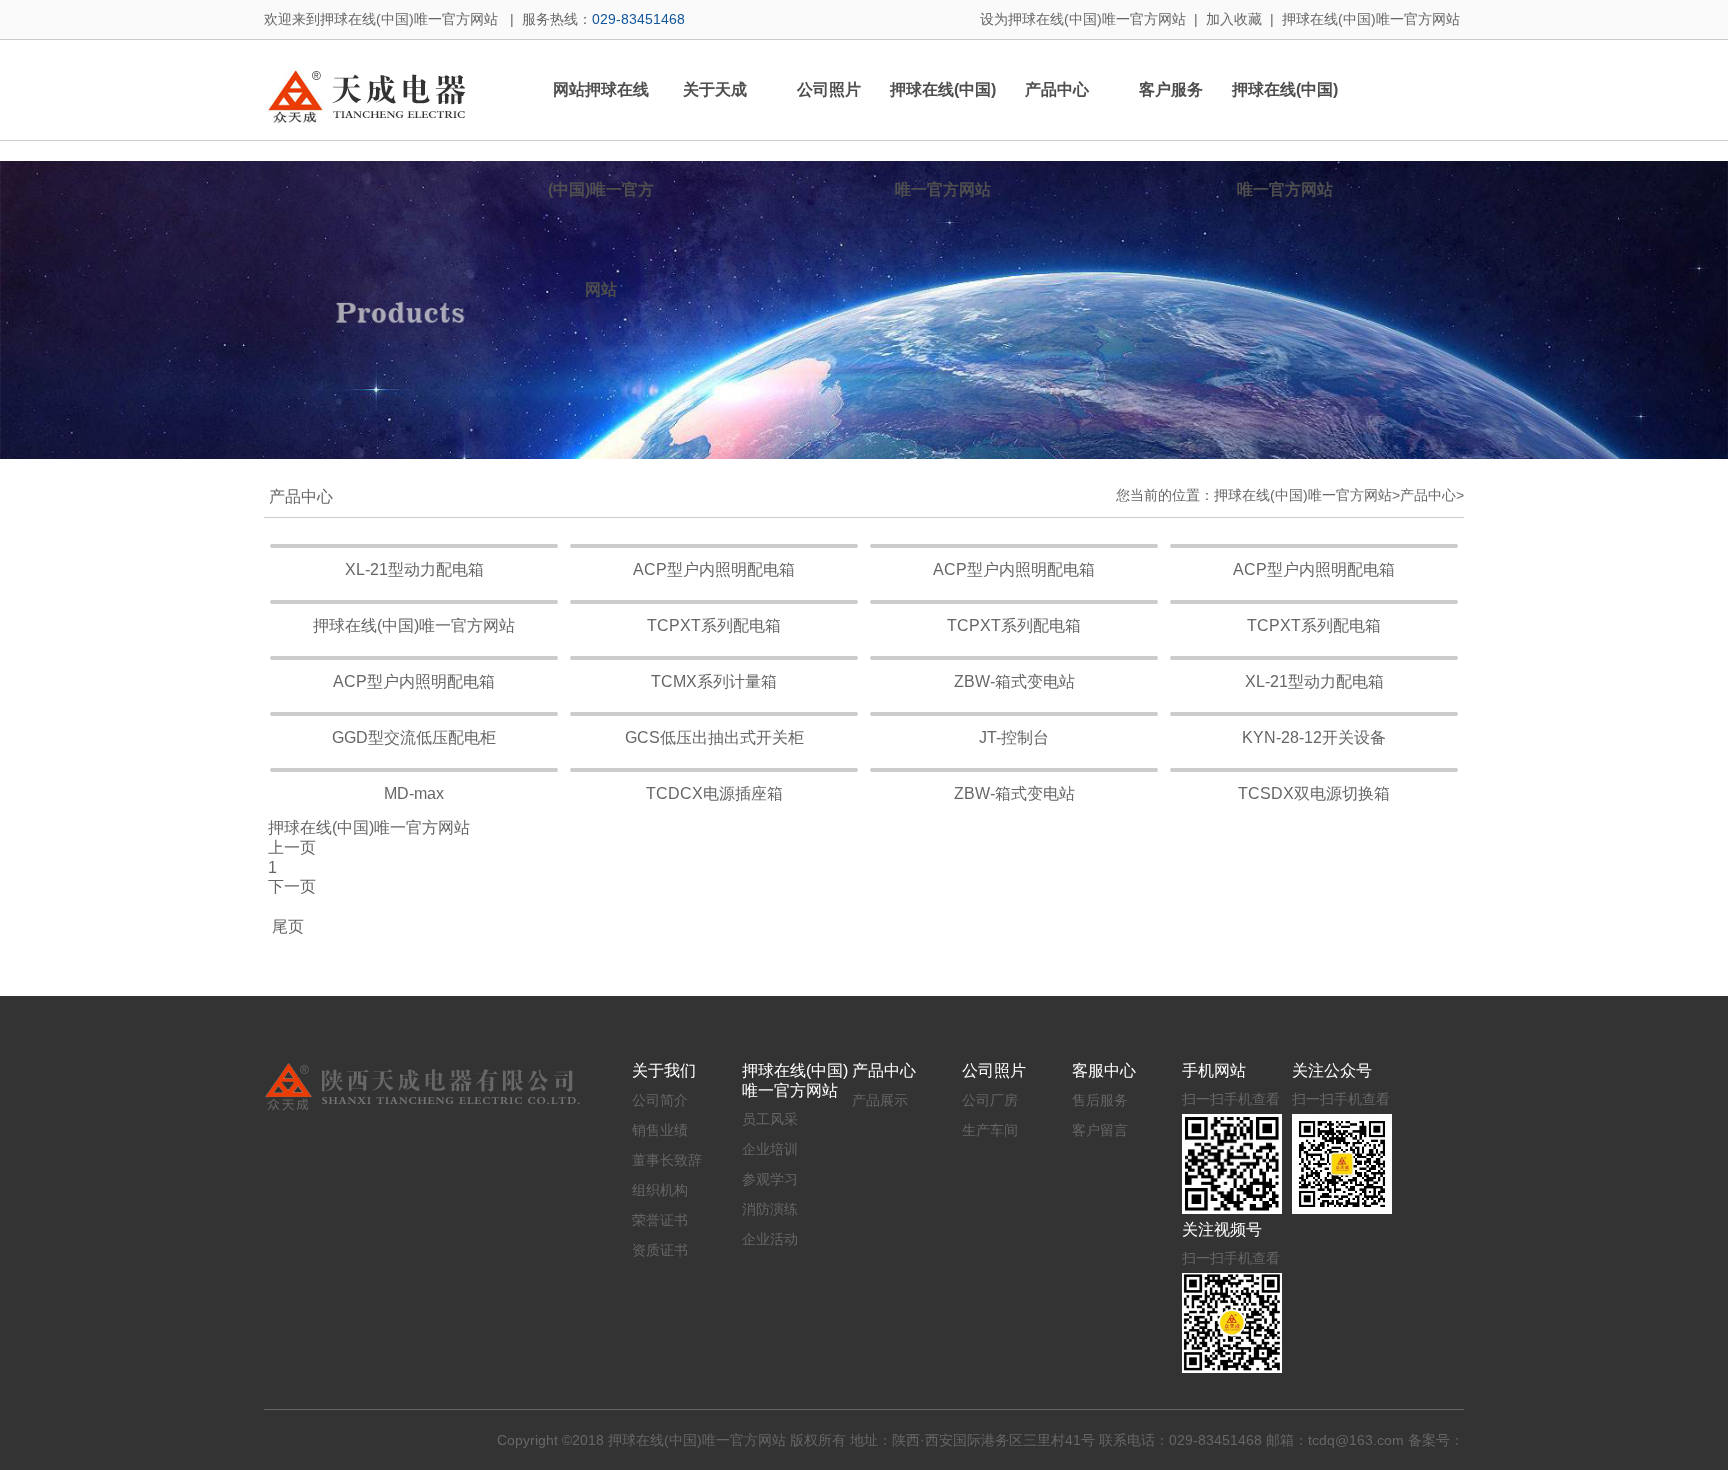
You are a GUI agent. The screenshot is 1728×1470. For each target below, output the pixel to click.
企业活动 (770, 1239)
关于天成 (715, 89)
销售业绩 (660, 1130)
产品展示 (880, 1100)
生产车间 (990, 1130)
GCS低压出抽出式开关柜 (714, 737)
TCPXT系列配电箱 (714, 625)
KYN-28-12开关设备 (1314, 737)
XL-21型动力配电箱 (414, 569)
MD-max (414, 793)
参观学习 (770, 1179)
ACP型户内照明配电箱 (714, 569)
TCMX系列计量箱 (714, 681)
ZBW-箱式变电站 (1014, 681)
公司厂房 (990, 1100)
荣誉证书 (660, 1220)
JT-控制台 (1014, 737)
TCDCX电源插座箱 (714, 793)
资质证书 (660, 1250)
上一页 (292, 847)
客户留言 (1100, 1130)
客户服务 (1171, 89)
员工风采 (770, 1119)
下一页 (292, 886)
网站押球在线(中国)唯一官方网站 (601, 189)
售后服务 (1100, 1100)
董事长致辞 (667, 1160)
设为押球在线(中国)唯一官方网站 (1083, 19)
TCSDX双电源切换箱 (1314, 793)
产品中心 (1057, 89)
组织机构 (660, 1190)
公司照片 (829, 89)
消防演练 (770, 1209)
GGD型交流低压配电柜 (414, 737)
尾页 (284, 926)
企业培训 (770, 1149)
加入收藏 (1234, 19)
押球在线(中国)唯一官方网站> (1307, 495)
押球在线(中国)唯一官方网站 (1371, 19)
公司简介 (660, 1100)
